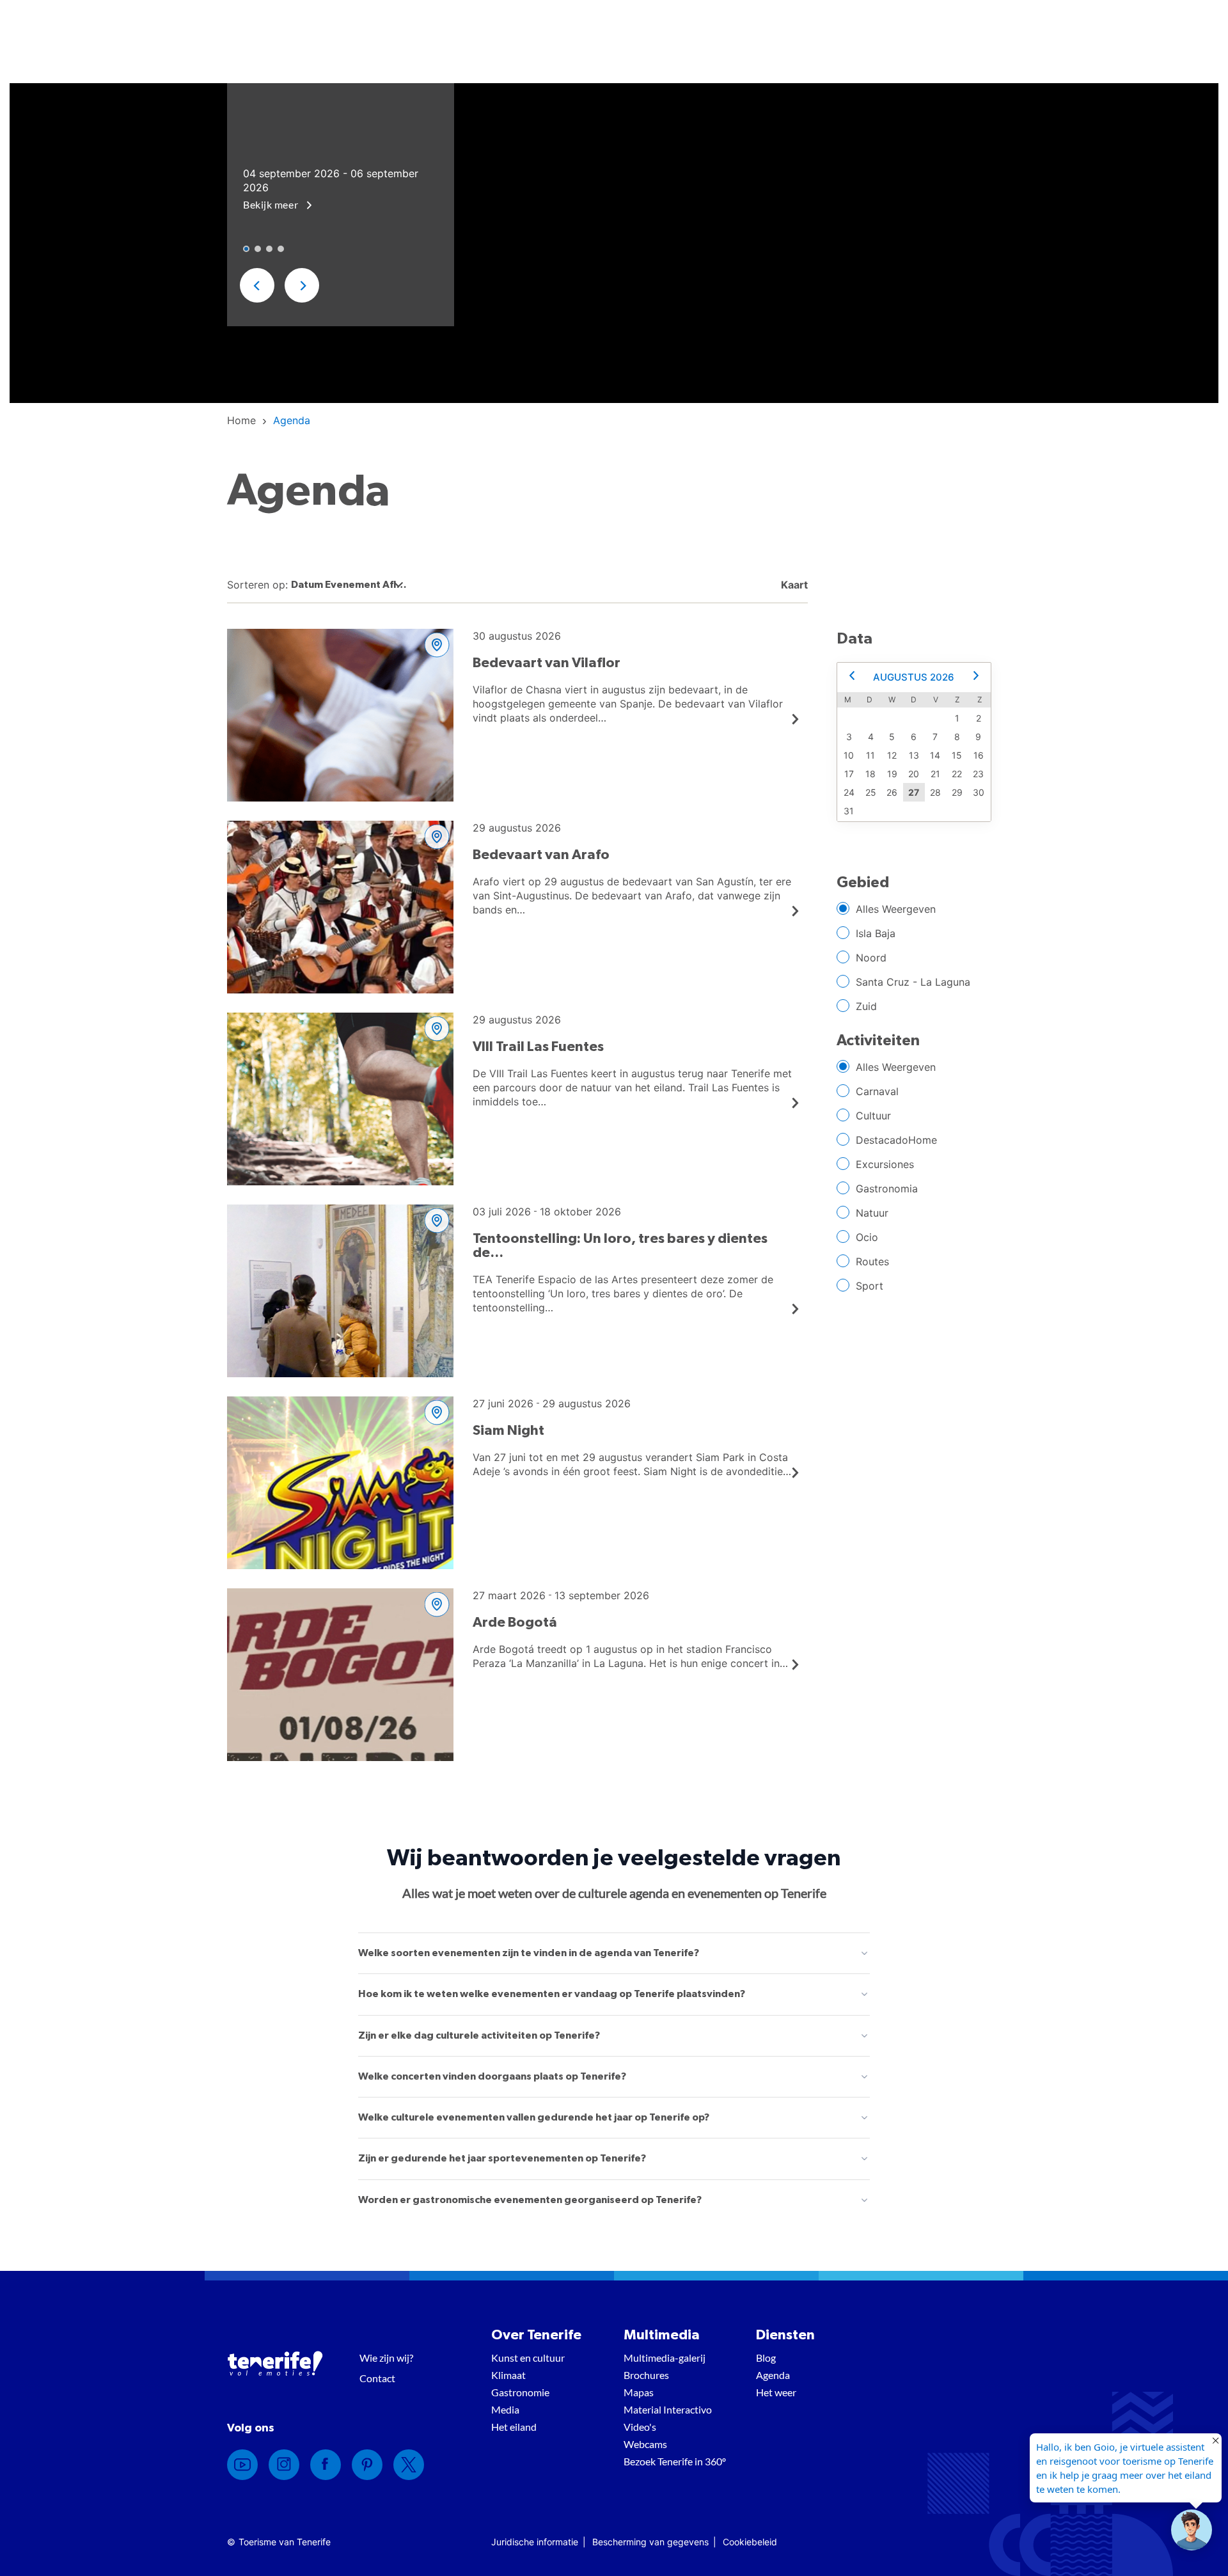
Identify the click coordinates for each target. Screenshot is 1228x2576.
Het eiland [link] (514, 2427)
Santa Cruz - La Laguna (913, 982)
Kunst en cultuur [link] (528, 2358)
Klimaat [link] (508, 2375)
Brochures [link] (646, 2375)
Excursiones (885, 1164)
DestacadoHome (896, 1140)
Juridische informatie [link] (535, 2542)
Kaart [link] (793, 585)
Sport (870, 1286)
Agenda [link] (773, 2375)
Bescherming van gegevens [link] (650, 2542)
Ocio (867, 1237)
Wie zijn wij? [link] (386, 2358)
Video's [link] (640, 2427)
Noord (871, 958)
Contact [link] (377, 2378)
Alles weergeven (896, 909)
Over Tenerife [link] (536, 2335)
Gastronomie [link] (520, 2392)
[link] (241, 420)
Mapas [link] (639, 2392)
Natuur (872, 1213)
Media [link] (505, 2409)
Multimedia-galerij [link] (665, 2358)
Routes (872, 1261)
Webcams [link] (645, 2444)
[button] (257, 285)
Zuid (866, 1006)
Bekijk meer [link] (272, 204)
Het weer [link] (776, 2392)
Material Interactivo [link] (668, 2409)
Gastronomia (887, 1189)
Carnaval (877, 1091)
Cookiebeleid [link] (750, 2542)
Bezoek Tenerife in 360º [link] (675, 2461)
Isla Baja (876, 933)
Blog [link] (766, 2358)
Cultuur (873, 1116)
